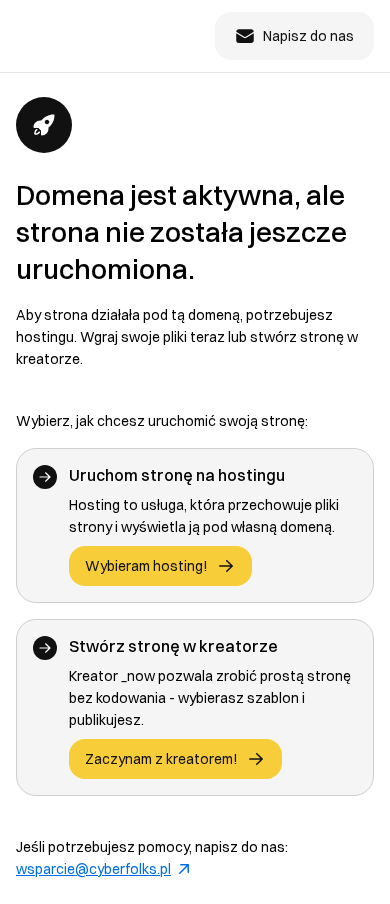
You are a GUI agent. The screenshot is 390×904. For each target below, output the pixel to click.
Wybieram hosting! (146, 566)
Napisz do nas (308, 36)
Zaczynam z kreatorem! (161, 759)
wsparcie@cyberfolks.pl (93, 869)
